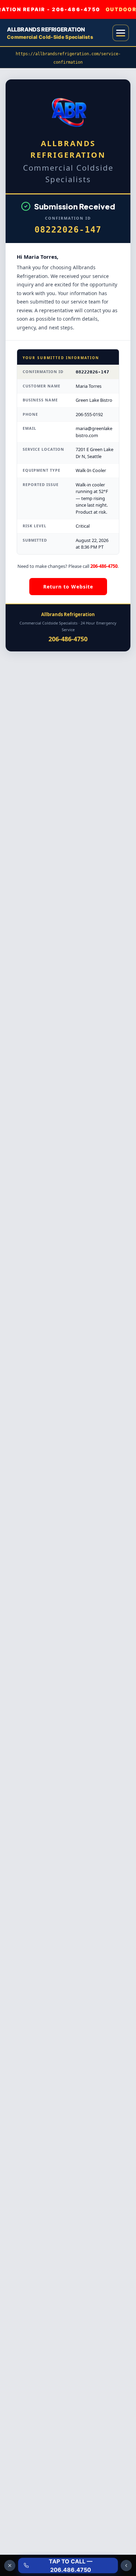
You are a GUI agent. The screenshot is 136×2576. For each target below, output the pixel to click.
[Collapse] (126, 2566)
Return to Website (68, 587)
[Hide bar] (10, 2566)
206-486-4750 (104, 566)
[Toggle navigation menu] (121, 33)
